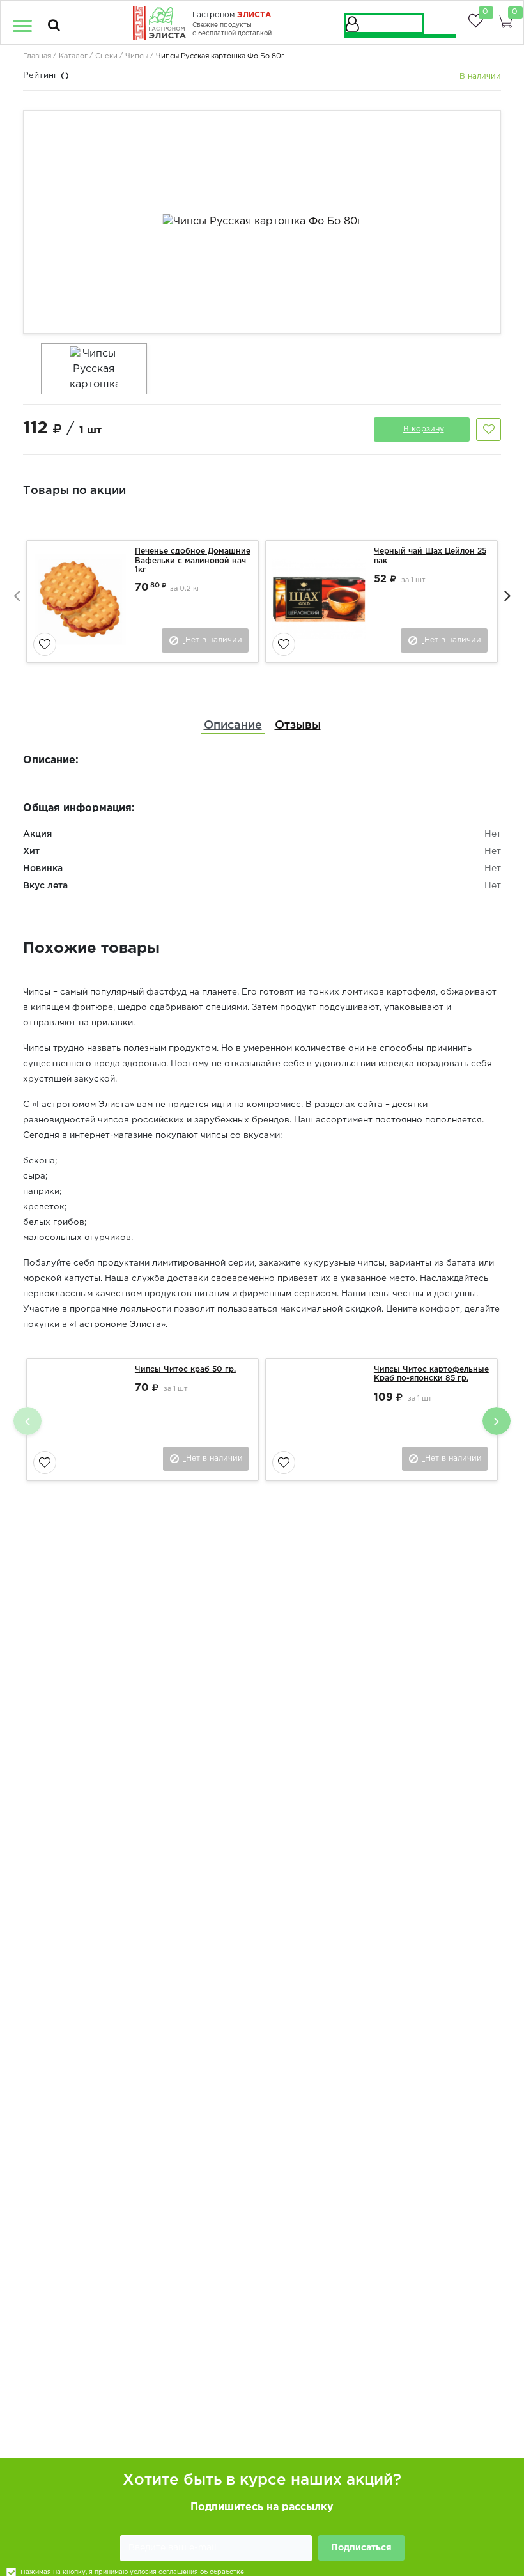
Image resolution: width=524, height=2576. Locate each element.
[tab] (233, 726)
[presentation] (17, 595)
